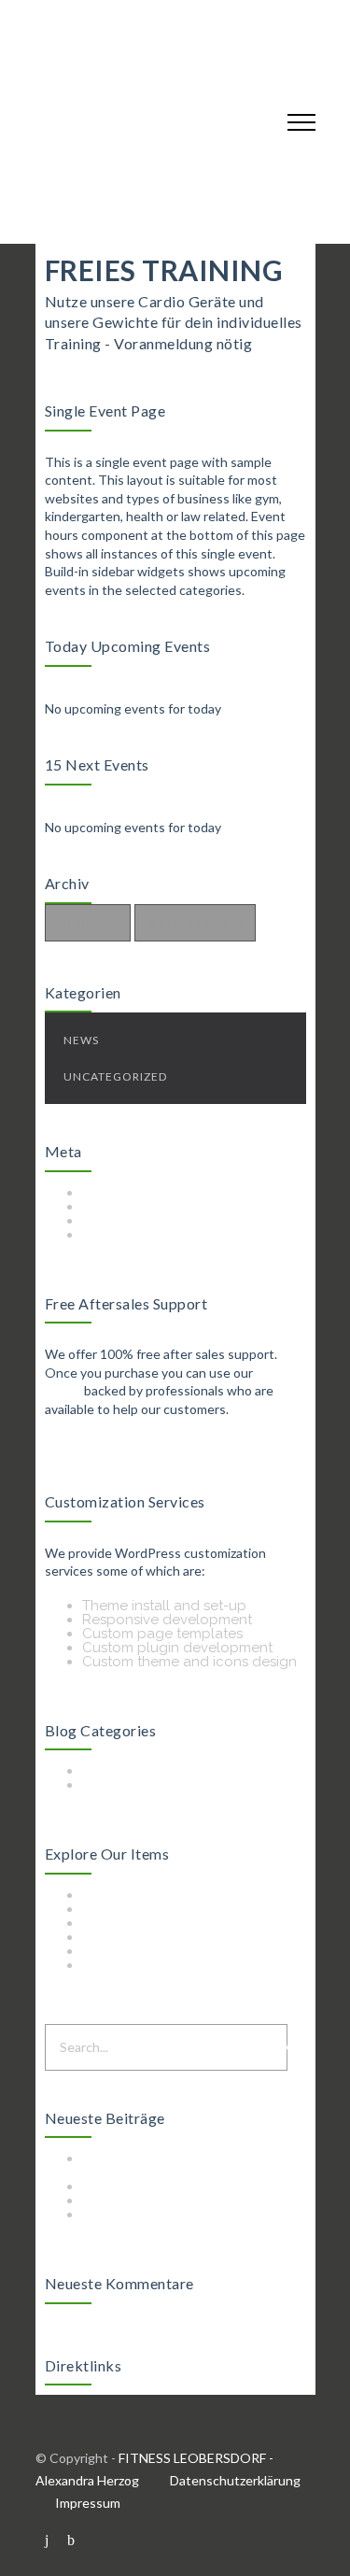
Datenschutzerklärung (235, 2480)
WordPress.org (131, 1235)
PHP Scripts (119, 1923)
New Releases (129, 1771)
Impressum (88, 2503)
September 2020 (195, 922)
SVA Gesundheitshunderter (171, 2187)
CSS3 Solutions (132, 1895)
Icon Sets (112, 1909)
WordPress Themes (146, 1965)
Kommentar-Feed (140, 1221)
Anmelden (116, 1193)
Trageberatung (132, 2201)
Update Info (122, 1785)
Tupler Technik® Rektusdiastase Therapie (188, 2166)
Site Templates (130, 1937)
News (81, 1040)
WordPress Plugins (144, 1951)
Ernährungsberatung (151, 2215)
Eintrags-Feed (128, 1207)
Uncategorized (115, 1076)
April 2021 (88, 922)
